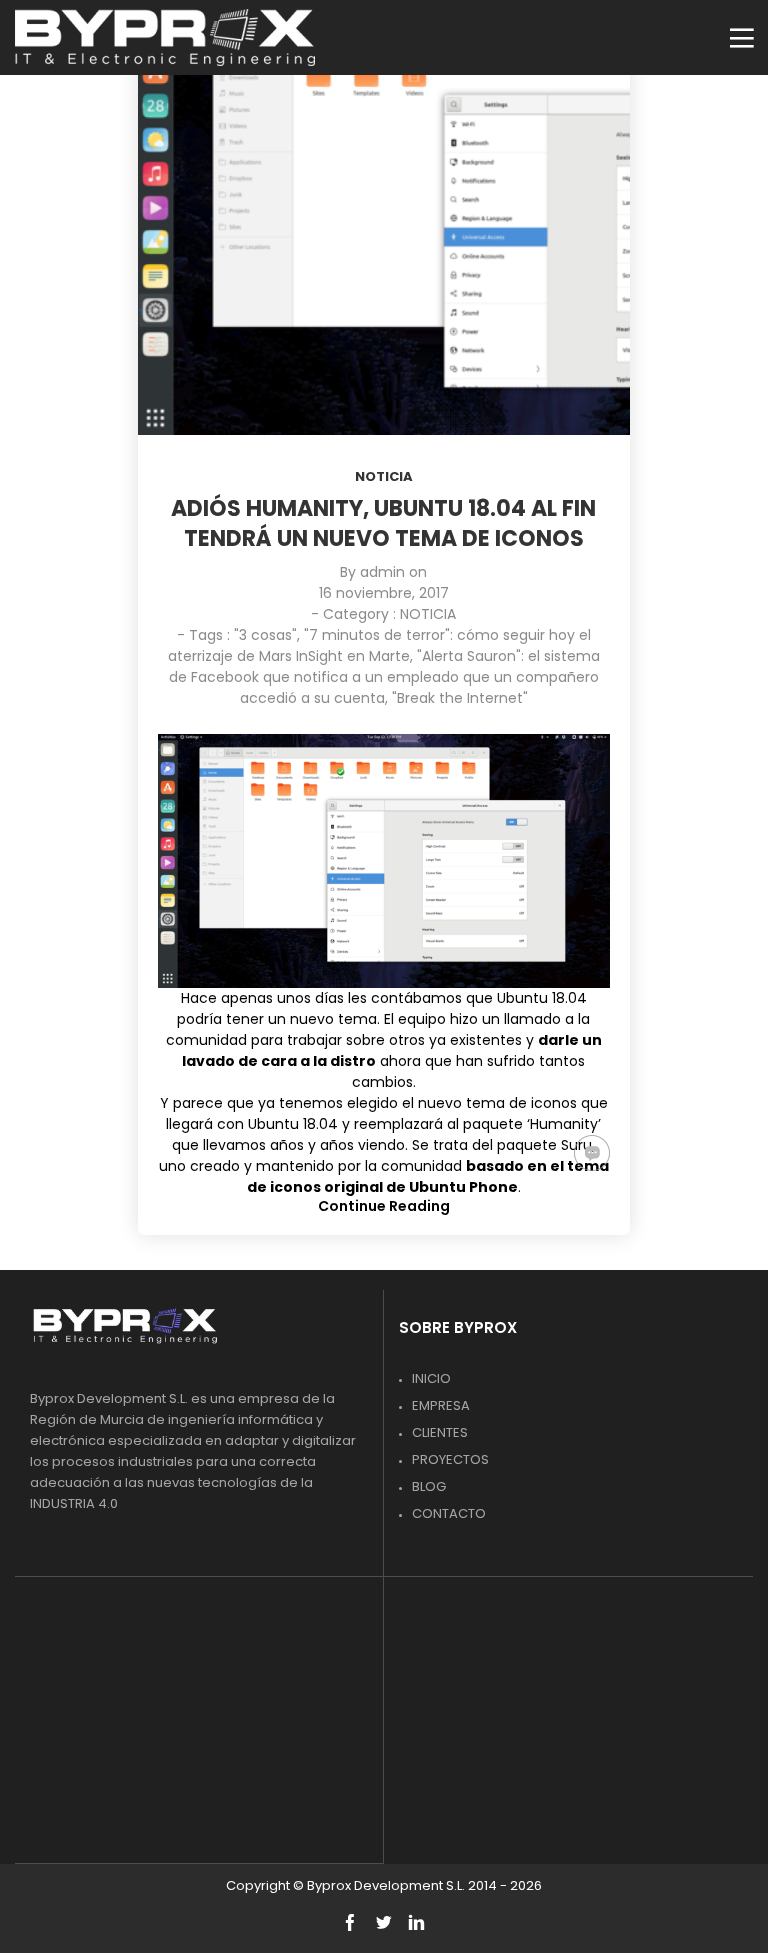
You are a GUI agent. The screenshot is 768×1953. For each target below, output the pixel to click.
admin (382, 572)
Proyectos (450, 1459)
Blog (429, 1486)
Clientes (440, 1432)
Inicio (431, 1378)
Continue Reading (384, 1206)
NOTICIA (384, 476)
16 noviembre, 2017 (384, 593)
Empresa (441, 1405)
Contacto (449, 1513)
